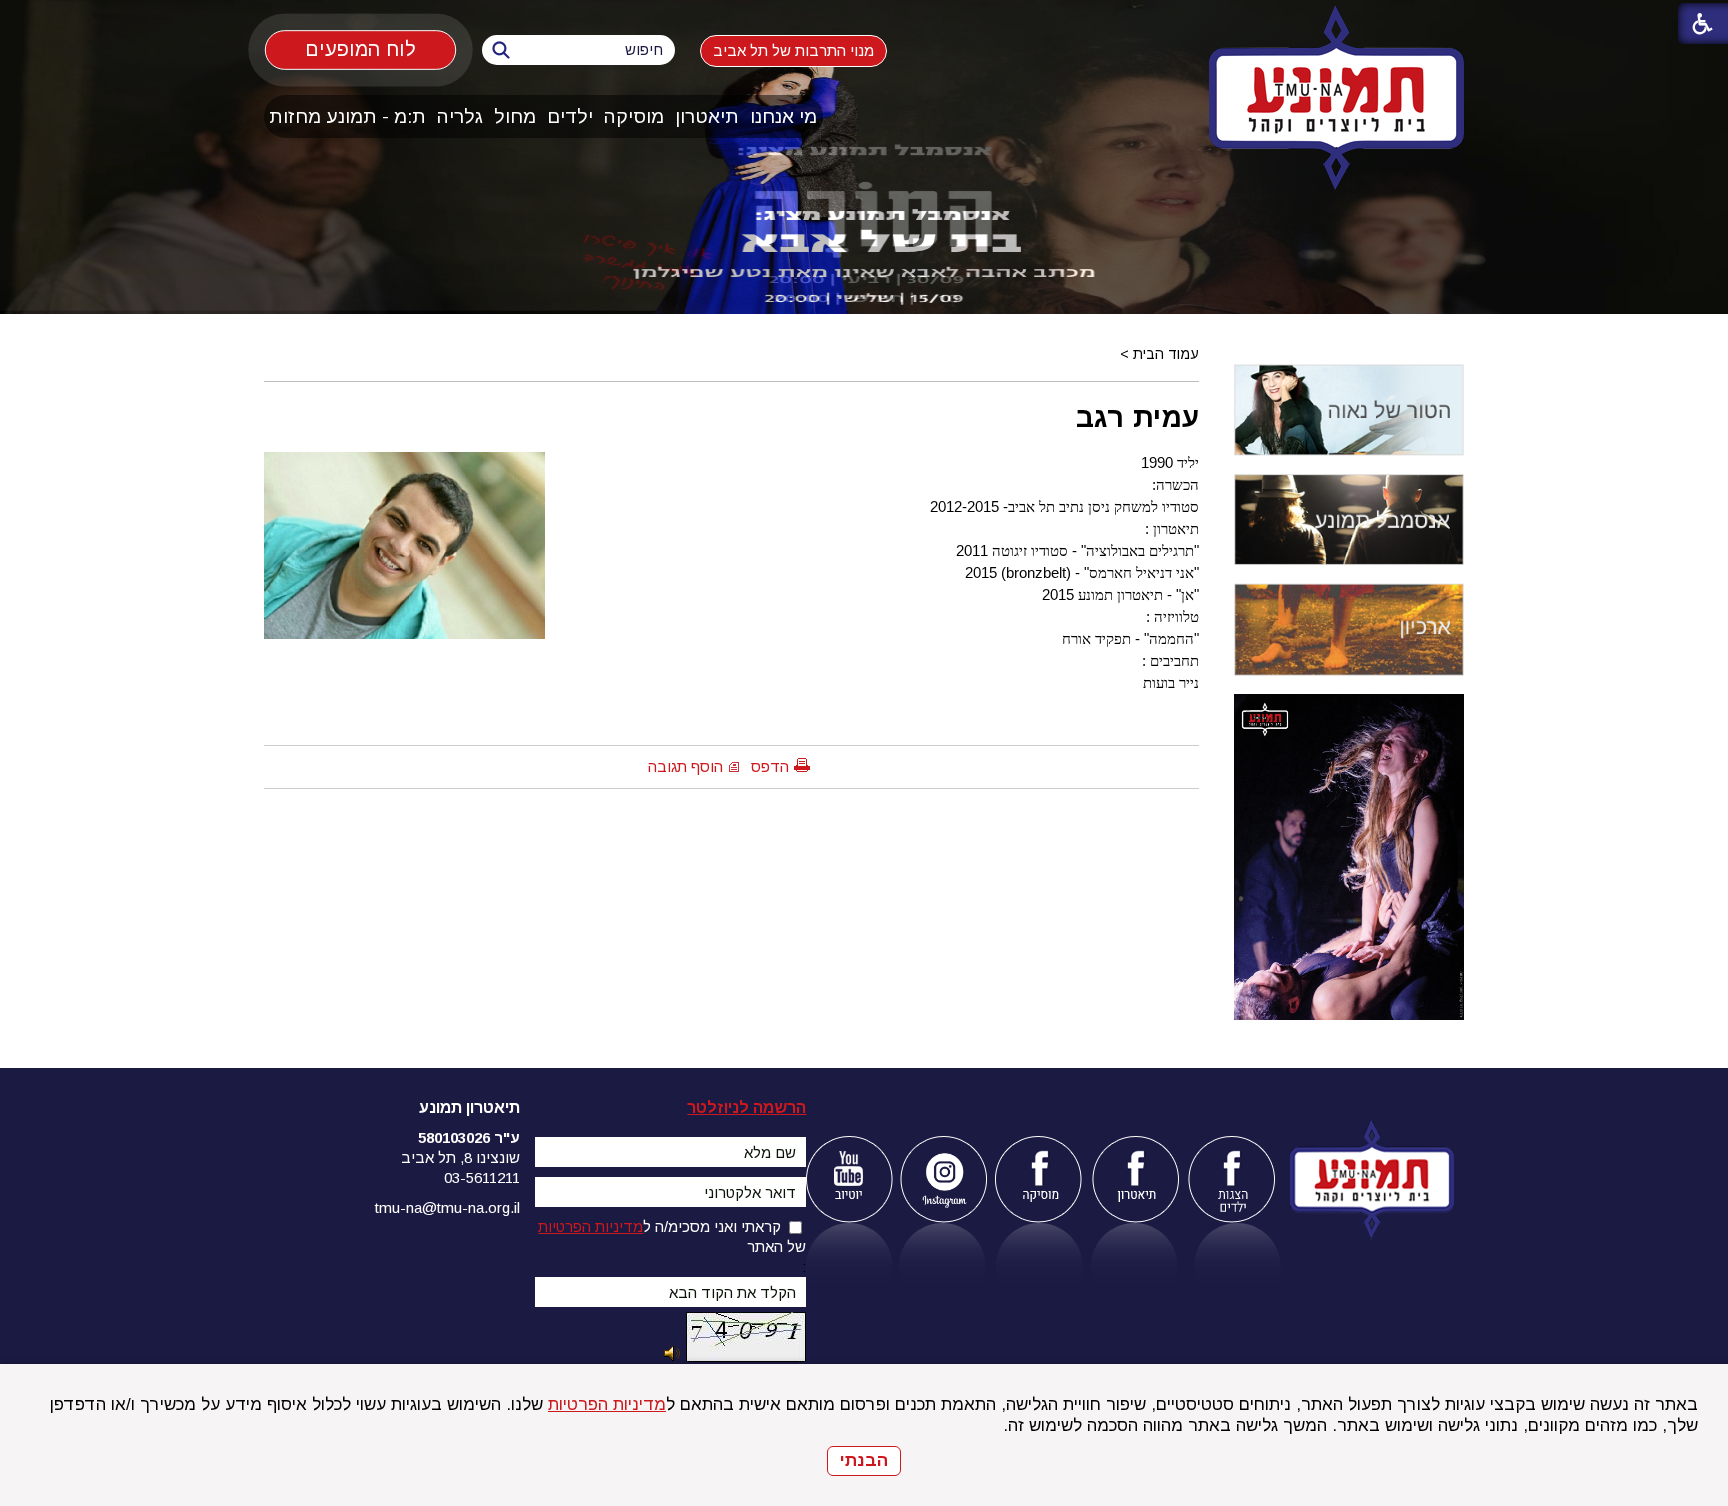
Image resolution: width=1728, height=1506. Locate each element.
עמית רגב (1137, 417)
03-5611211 (482, 1177)
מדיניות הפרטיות (607, 1404)
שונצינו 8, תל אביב (460, 1157)
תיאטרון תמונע (469, 1107)
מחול (515, 116)
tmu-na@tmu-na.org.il (447, 1207)
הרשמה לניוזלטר (746, 1107)
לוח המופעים (360, 49)
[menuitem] (784, 116)
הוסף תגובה (685, 766)
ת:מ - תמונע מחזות (347, 116)
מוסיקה (634, 116)
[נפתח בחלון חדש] (848, 1179)
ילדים (570, 116)
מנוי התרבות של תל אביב (793, 50)
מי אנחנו (783, 116)
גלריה (460, 116)
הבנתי (864, 1460)
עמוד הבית (1166, 354)
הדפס (770, 766)
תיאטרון (707, 116)
